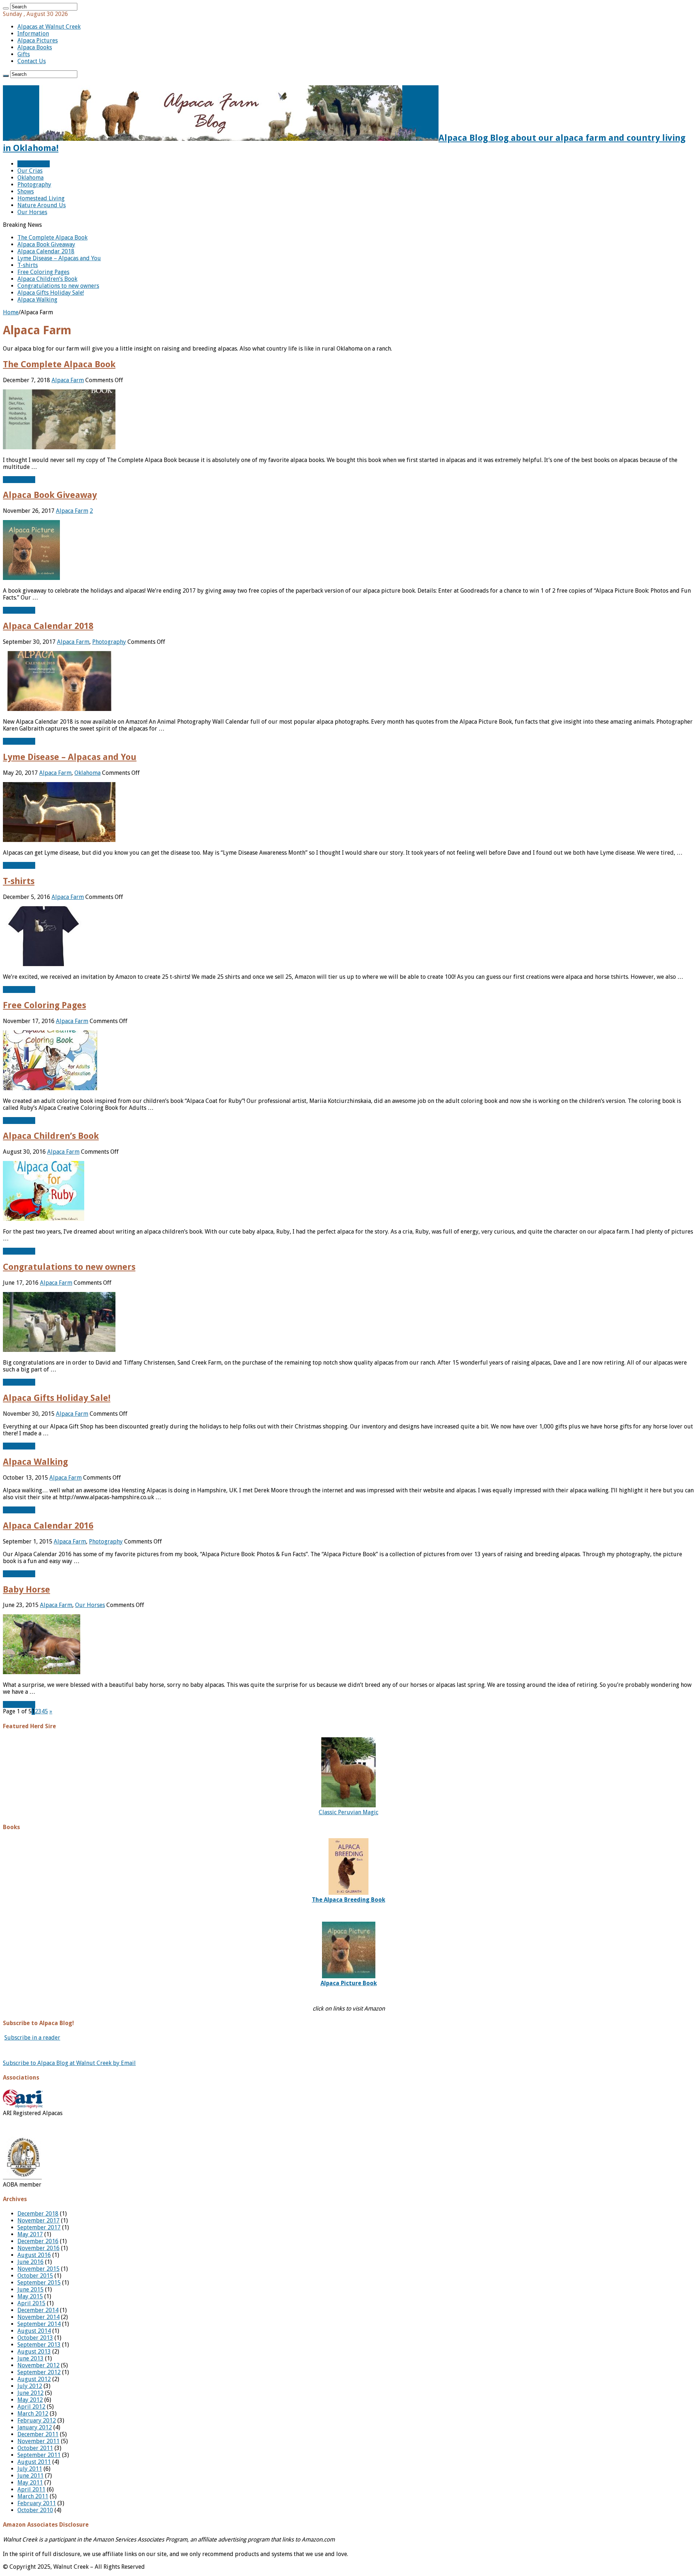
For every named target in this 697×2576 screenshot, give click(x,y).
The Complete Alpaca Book (52, 238)
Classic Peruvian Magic (348, 1812)
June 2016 (30, 2262)
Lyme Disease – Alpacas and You (59, 258)
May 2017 (30, 2234)
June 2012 (30, 2393)
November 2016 (38, 2248)
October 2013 (35, 2338)
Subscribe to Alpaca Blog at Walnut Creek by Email (69, 2063)
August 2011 (34, 2462)
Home (11, 312)
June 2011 (30, 2476)
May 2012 (30, 2400)
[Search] (6, 8)
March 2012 (33, 2414)
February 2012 (37, 2420)
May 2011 (30, 2483)
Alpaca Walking (37, 300)
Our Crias (30, 171)
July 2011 (30, 2469)
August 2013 (34, 2352)
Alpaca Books (35, 47)
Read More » (19, 480)
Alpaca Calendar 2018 (46, 251)
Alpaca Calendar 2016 (48, 1526)
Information (33, 34)
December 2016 (38, 2241)
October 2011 (35, 2448)
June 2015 (30, 2289)
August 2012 (34, 2379)
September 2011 (39, 2455)
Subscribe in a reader (32, 2038)
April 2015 (31, 2303)
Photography (34, 185)
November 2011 (38, 2441)
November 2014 (38, 2317)
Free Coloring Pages (43, 272)
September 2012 (39, 2372)
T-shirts (28, 265)
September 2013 (39, 2345)
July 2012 (30, 2386)
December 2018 (38, 2214)
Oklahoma (30, 178)
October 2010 (35, 2510)
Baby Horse (27, 1590)
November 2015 (38, 2269)
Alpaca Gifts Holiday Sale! (51, 293)
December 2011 (38, 2434)
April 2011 (31, 2489)
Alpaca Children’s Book (47, 279)
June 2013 (30, 2358)
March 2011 (33, 2496)
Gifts (24, 54)
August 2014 (34, 2331)
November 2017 (38, 2221)
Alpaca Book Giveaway (46, 244)
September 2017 (39, 2227)
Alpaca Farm (34, 164)
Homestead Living (41, 198)
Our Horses (32, 212)
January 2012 (35, 2427)
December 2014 (38, 2310)
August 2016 (34, 2255)
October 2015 (35, 2276)
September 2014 (39, 2324)
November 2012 (38, 2365)
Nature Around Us (42, 205)
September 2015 (39, 2283)
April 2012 (31, 2407)
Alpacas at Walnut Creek (49, 27)
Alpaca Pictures (38, 40)
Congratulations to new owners (58, 286)
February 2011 (37, 2503)
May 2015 (30, 2296)
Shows (26, 191)
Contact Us (32, 61)
